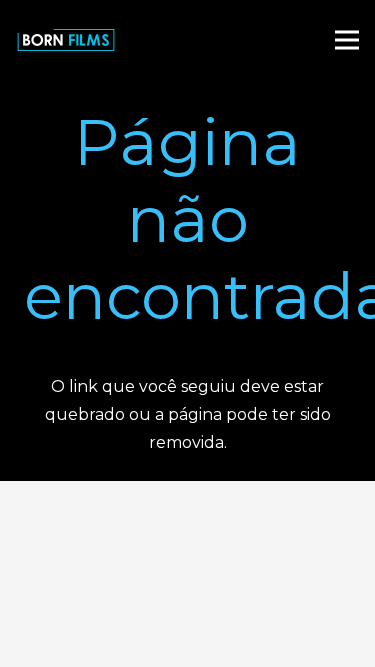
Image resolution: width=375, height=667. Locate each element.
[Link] (66, 40)
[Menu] (347, 40)
